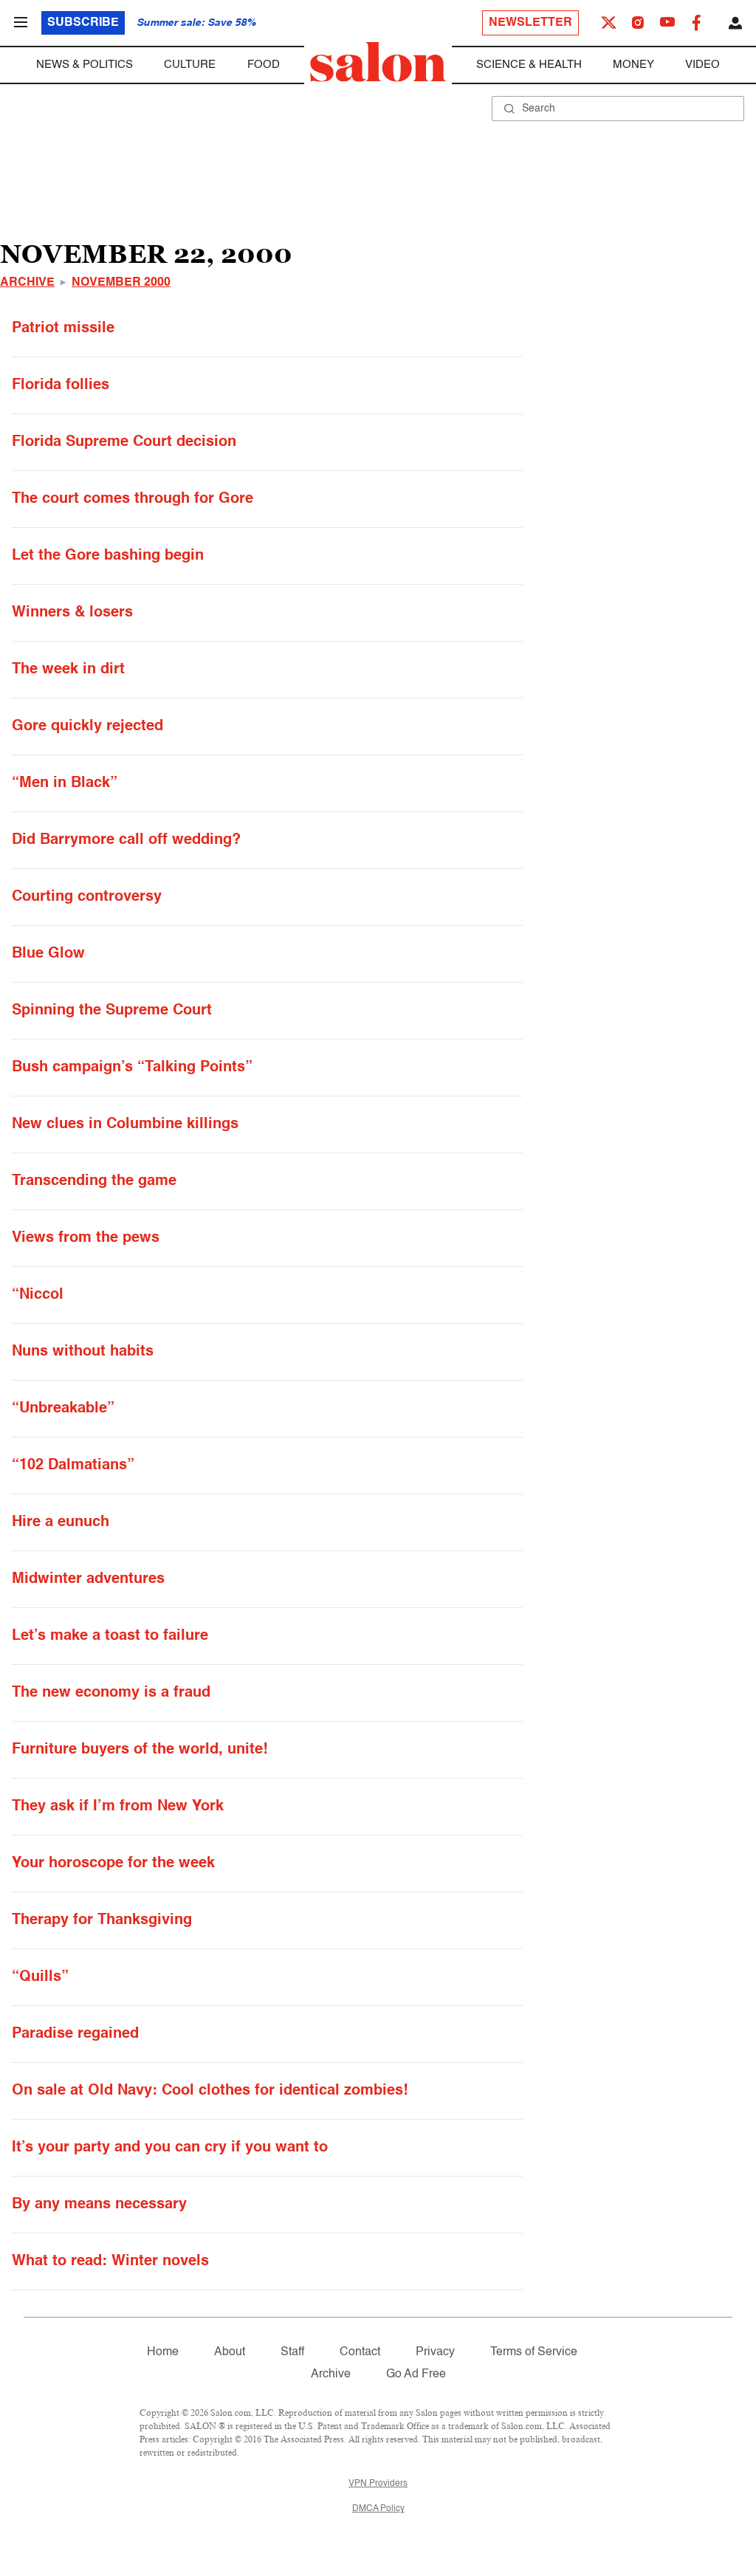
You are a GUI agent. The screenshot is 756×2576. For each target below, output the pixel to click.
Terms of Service (534, 2352)
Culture (190, 65)
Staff (292, 2352)
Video (702, 65)
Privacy (435, 2352)
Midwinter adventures (88, 1579)
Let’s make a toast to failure (110, 1636)
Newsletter (530, 23)
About (230, 2352)
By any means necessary (99, 2205)
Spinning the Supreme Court (112, 1011)
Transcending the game (94, 1181)
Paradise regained (75, 2034)
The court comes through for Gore (133, 499)
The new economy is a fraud (111, 1693)
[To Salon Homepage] (378, 62)
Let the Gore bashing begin (108, 556)
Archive (27, 283)
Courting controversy (87, 897)
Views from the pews (86, 1238)
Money (633, 65)
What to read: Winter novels (110, 2261)
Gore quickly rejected (87, 727)
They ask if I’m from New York (118, 1807)
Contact (360, 2352)
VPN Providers (378, 2484)
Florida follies (61, 385)
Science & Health (529, 65)
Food (264, 65)
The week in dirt (68, 670)
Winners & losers (72, 613)
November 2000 (121, 283)
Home (163, 2352)
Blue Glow (48, 954)
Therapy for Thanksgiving (102, 1920)
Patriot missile (63, 329)
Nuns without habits (83, 1352)
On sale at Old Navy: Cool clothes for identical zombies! (210, 2091)
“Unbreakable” (63, 1409)
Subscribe (83, 23)
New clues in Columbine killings (125, 1124)
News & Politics (85, 65)
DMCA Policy (378, 2509)
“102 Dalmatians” (73, 1466)
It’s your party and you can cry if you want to (170, 2148)
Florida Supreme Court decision (124, 442)
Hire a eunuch (61, 1522)
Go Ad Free (416, 2374)
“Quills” (40, 1977)
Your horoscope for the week (113, 1864)
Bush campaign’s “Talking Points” (132, 1068)
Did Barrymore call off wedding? (126, 840)
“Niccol (38, 1295)
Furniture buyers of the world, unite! (140, 1750)
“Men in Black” (65, 783)
